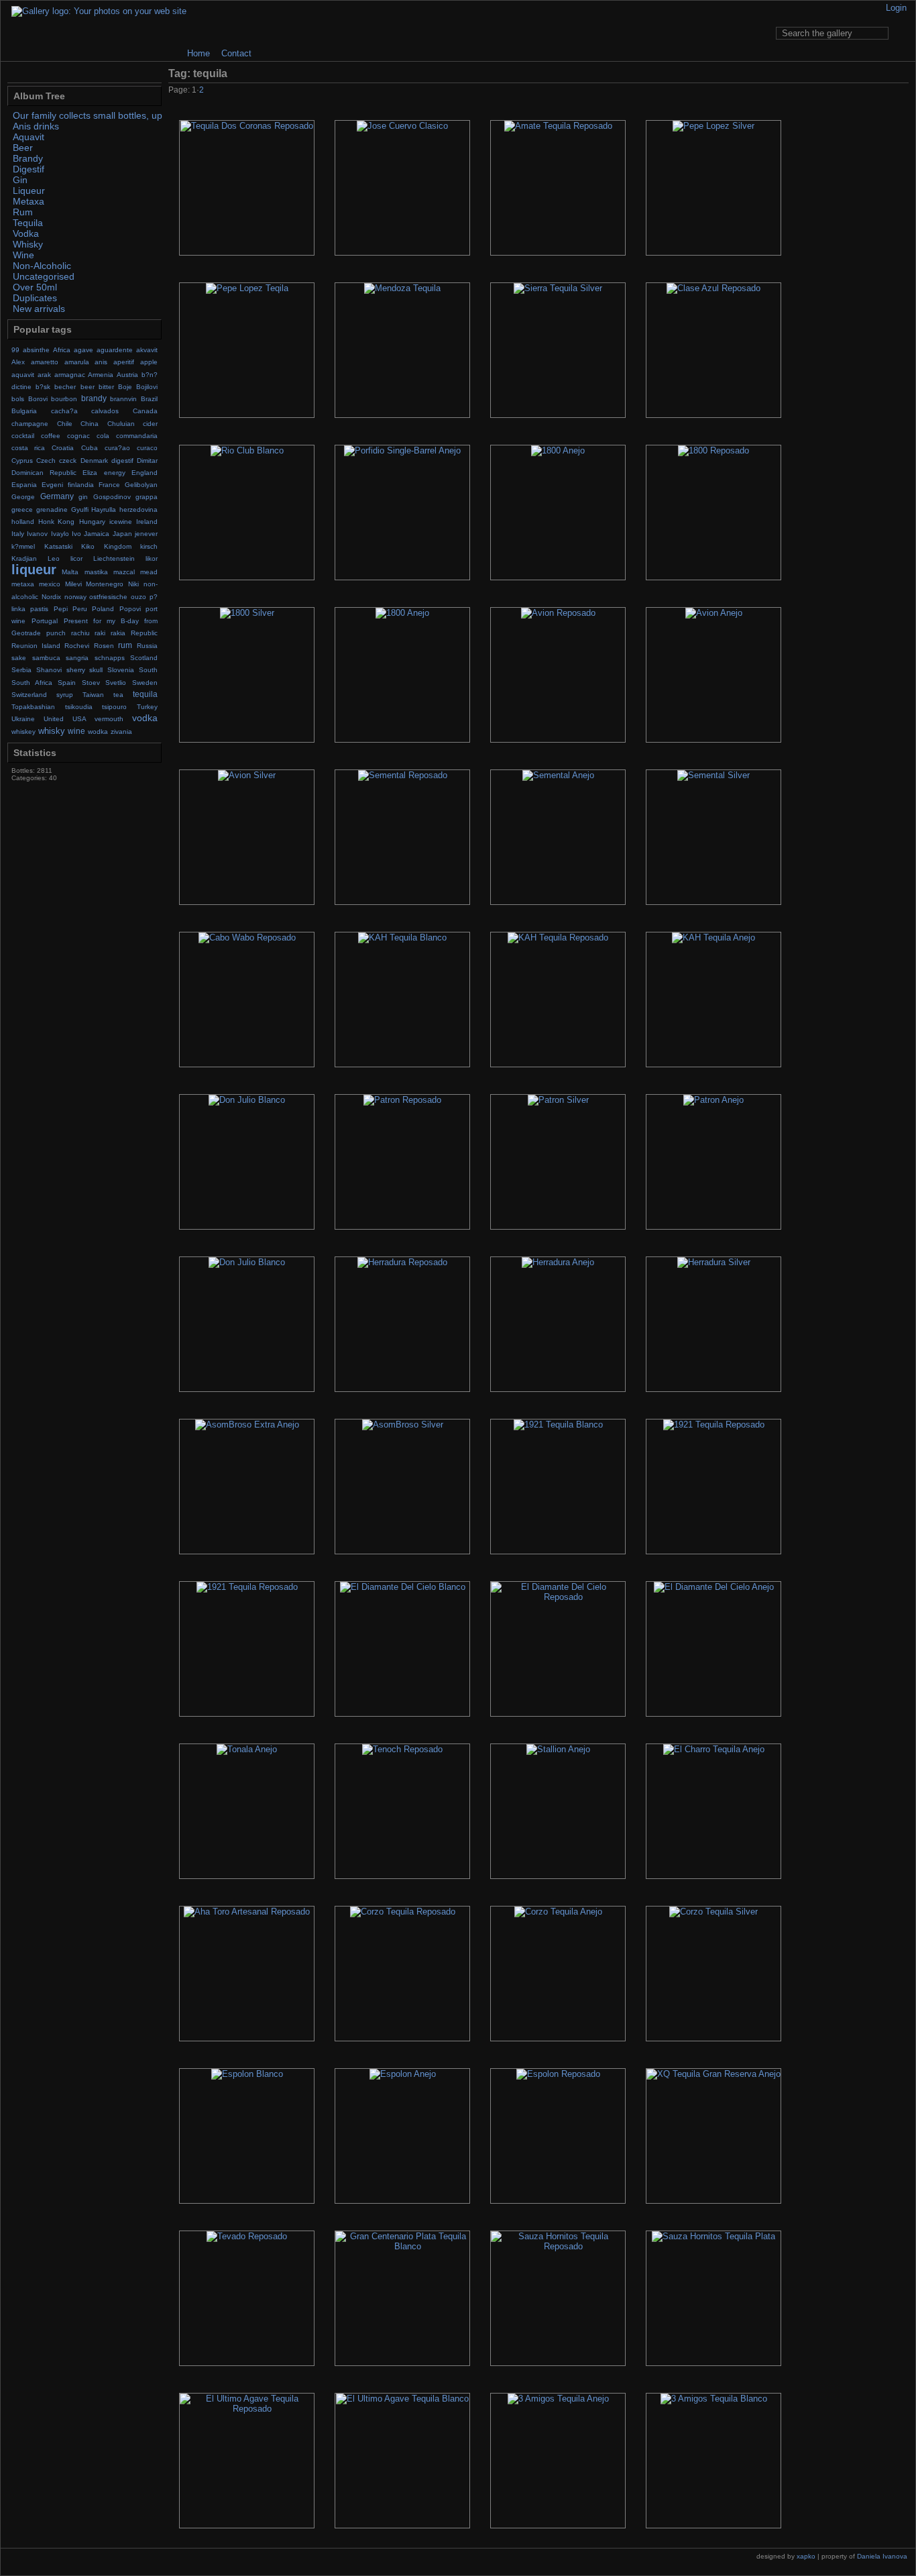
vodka (145, 718)
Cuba (90, 448)
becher (65, 387)
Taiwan (93, 695)
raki (100, 633)
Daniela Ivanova (882, 2556)
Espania (24, 485)
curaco (147, 448)
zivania (121, 732)
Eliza (90, 473)
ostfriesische (108, 597)
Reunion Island (36, 646)
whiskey (23, 732)
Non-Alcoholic (42, 266)
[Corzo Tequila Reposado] (402, 1974)
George (23, 497)
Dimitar (147, 461)
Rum (23, 212)
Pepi (61, 609)
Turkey (147, 707)
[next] (883, 91)
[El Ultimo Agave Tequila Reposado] (247, 2461)
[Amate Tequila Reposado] (558, 188)
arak (44, 375)
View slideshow (900, 73)
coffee (51, 436)
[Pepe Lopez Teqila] (247, 350)
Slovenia (121, 670)
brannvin (123, 399)
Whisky (28, 244)
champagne (30, 424)
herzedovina (138, 509)
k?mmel (23, 546)
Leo (54, 558)
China (90, 424)
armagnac (70, 375)
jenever (146, 534)
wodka (98, 732)
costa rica (28, 448)
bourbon (64, 399)
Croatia (63, 448)
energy (115, 473)
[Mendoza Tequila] (402, 350)
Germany (57, 496)
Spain (67, 683)
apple (149, 362)
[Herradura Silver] (713, 1324)
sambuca (46, 658)
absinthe (36, 350)
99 (15, 350)
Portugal (45, 621)
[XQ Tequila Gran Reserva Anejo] (713, 2136)
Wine (23, 255)
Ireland (147, 522)
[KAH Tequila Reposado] (558, 1000)
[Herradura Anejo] (558, 1324)
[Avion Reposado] (558, 675)
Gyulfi (80, 509)
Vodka (26, 233)
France (109, 485)
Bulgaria (24, 411)
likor (152, 558)
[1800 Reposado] (713, 513)
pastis (39, 609)
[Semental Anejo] (558, 837)
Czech (46, 461)
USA (79, 719)
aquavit (23, 375)
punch (56, 633)
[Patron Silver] (558, 1162)
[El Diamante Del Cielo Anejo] (713, 1649)
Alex (18, 362)
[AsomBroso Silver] (402, 1487)
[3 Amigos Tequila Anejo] (558, 2461)
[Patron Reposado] (402, 1162)
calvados (105, 411)
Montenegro (105, 584)
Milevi (73, 584)
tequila (145, 694)
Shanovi (49, 670)
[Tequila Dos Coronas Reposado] (247, 188)
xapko (806, 2556)
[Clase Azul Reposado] (713, 350)
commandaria (137, 436)
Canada (145, 411)
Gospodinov (112, 497)
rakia (118, 633)
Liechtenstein (114, 558)
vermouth (109, 719)
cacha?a (64, 411)
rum (125, 645)
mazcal (124, 572)
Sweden (145, 683)
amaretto (45, 362)
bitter (106, 387)
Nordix (51, 597)
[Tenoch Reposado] (402, 1811)
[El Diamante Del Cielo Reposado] (558, 1649)
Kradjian (24, 558)
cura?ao (117, 448)
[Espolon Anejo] (402, 2136)
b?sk (43, 387)
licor (76, 558)
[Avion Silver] (247, 837)
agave (83, 350)
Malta (70, 572)
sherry (76, 670)
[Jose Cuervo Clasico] (402, 188)
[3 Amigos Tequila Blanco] (713, 2461)
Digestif (28, 169)
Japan (122, 534)
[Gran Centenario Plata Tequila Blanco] (402, 2298)
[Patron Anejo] (713, 1162)
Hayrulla (104, 509)
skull (96, 670)
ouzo (138, 597)
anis (101, 362)
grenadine (52, 509)
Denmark (94, 461)
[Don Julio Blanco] (247, 1162)
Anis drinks (36, 126)
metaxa (23, 584)
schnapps (110, 658)
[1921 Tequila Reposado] (713, 1487)
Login (896, 8)
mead (149, 572)
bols (18, 399)
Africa (62, 350)
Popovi (130, 609)
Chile (65, 424)
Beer (23, 148)
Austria (127, 375)
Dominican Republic (44, 473)
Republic (144, 633)
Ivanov (37, 534)
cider (150, 424)
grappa (147, 497)
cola (103, 436)
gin (83, 497)
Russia (147, 646)
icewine (121, 522)
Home (198, 53)
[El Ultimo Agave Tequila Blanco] (402, 2461)
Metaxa (28, 201)
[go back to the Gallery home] (99, 11)
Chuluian (121, 424)
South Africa (32, 683)
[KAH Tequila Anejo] (713, 1000)
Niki (133, 584)
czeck (68, 461)
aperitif (124, 362)
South (148, 670)
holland (23, 522)
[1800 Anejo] (558, 513)
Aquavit (28, 137)
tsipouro (114, 707)
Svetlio (116, 683)
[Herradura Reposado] (402, 1324)
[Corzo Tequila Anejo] (558, 1974)
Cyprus (22, 461)
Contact (236, 53)
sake (19, 658)
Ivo (76, 534)
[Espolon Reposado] (558, 2136)
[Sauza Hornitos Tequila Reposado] (558, 2298)
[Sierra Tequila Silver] (558, 350)
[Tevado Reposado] (247, 2298)
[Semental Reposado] (402, 837)
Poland (103, 609)
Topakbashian (33, 707)
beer (88, 387)
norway (75, 597)
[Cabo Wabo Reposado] (247, 1000)
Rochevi (77, 646)
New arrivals (39, 309)
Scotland (144, 658)
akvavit (147, 350)
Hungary (92, 522)
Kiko (88, 546)
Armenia (101, 375)
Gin (20, 180)
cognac (78, 436)
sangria (77, 658)
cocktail (23, 436)
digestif (122, 461)
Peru (80, 609)
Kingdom (118, 546)
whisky (52, 731)
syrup (65, 695)
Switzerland (29, 695)
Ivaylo (60, 534)
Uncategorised (44, 276)
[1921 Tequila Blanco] (558, 1487)
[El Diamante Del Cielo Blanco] (402, 1649)
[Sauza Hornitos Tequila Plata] (713, 2298)
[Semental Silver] (713, 837)
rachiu (80, 633)
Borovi (38, 399)
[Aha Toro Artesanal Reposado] (247, 1974)
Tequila (28, 223)
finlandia (81, 485)
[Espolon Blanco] (247, 2136)
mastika (96, 572)
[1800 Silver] (247, 675)
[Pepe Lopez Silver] (713, 188)
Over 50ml (35, 287)
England (145, 473)
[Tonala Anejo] (247, 1811)
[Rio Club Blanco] (247, 513)
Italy (18, 534)
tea (118, 695)
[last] (901, 91)
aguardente (115, 350)
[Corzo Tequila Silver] (713, 1974)
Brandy (28, 158)
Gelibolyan (141, 485)
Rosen (104, 646)
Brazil (149, 399)
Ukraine (23, 719)
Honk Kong (56, 522)
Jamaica (97, 534)
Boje (125, 387)
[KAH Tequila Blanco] (402, 1000)
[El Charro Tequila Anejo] (713, 1811)
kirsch (149, 546)
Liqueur (29, 191)
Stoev (91, 683)
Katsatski (58, 546)
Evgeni (52, 485)
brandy (94, 398)
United (54, 719)
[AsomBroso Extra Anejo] (247, 1487)
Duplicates (35, 298)
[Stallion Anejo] (558, 1811)
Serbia (21, 670)
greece (22, 509)
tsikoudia (79, 707)
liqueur (34, 570)
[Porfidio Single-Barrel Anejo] (402, 513)
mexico (50, 584)
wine (76, 731)
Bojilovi (147, 387)
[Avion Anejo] (713, 675)
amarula (77, 362)
